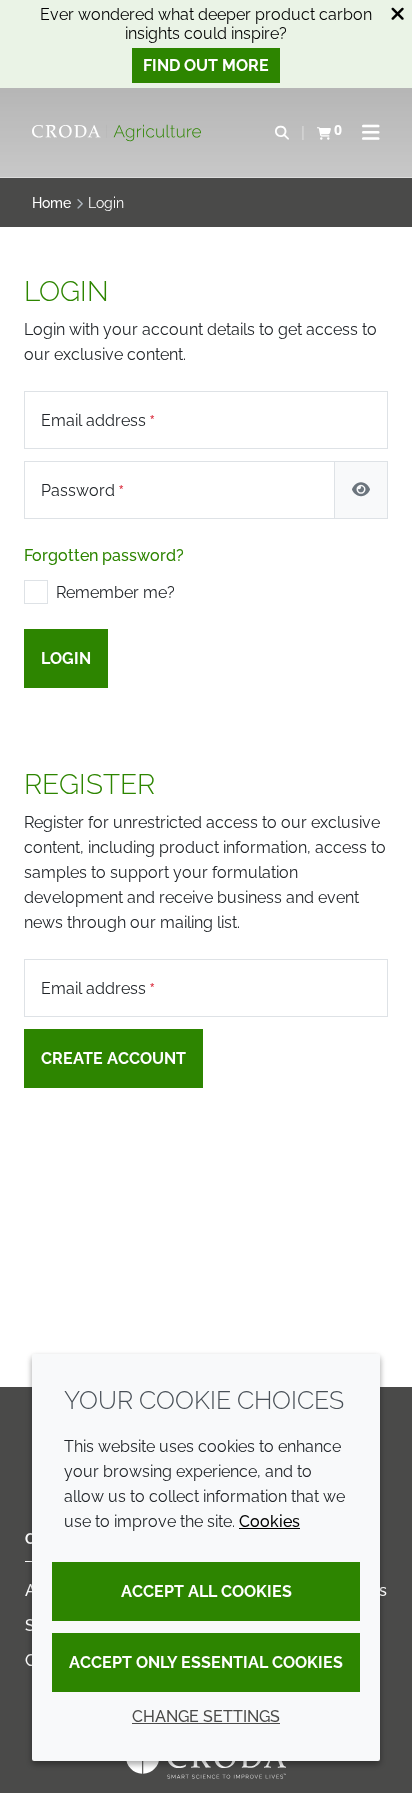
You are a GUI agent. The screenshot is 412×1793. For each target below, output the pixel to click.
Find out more (206, 65)
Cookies (269, 1521)
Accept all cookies (206, 1591)
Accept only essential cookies (206, 1662)
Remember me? (115, 592)
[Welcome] (119, 133)
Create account (113, 1058)
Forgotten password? (104, 555)
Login (66, 658)
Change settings (206, 1716)
